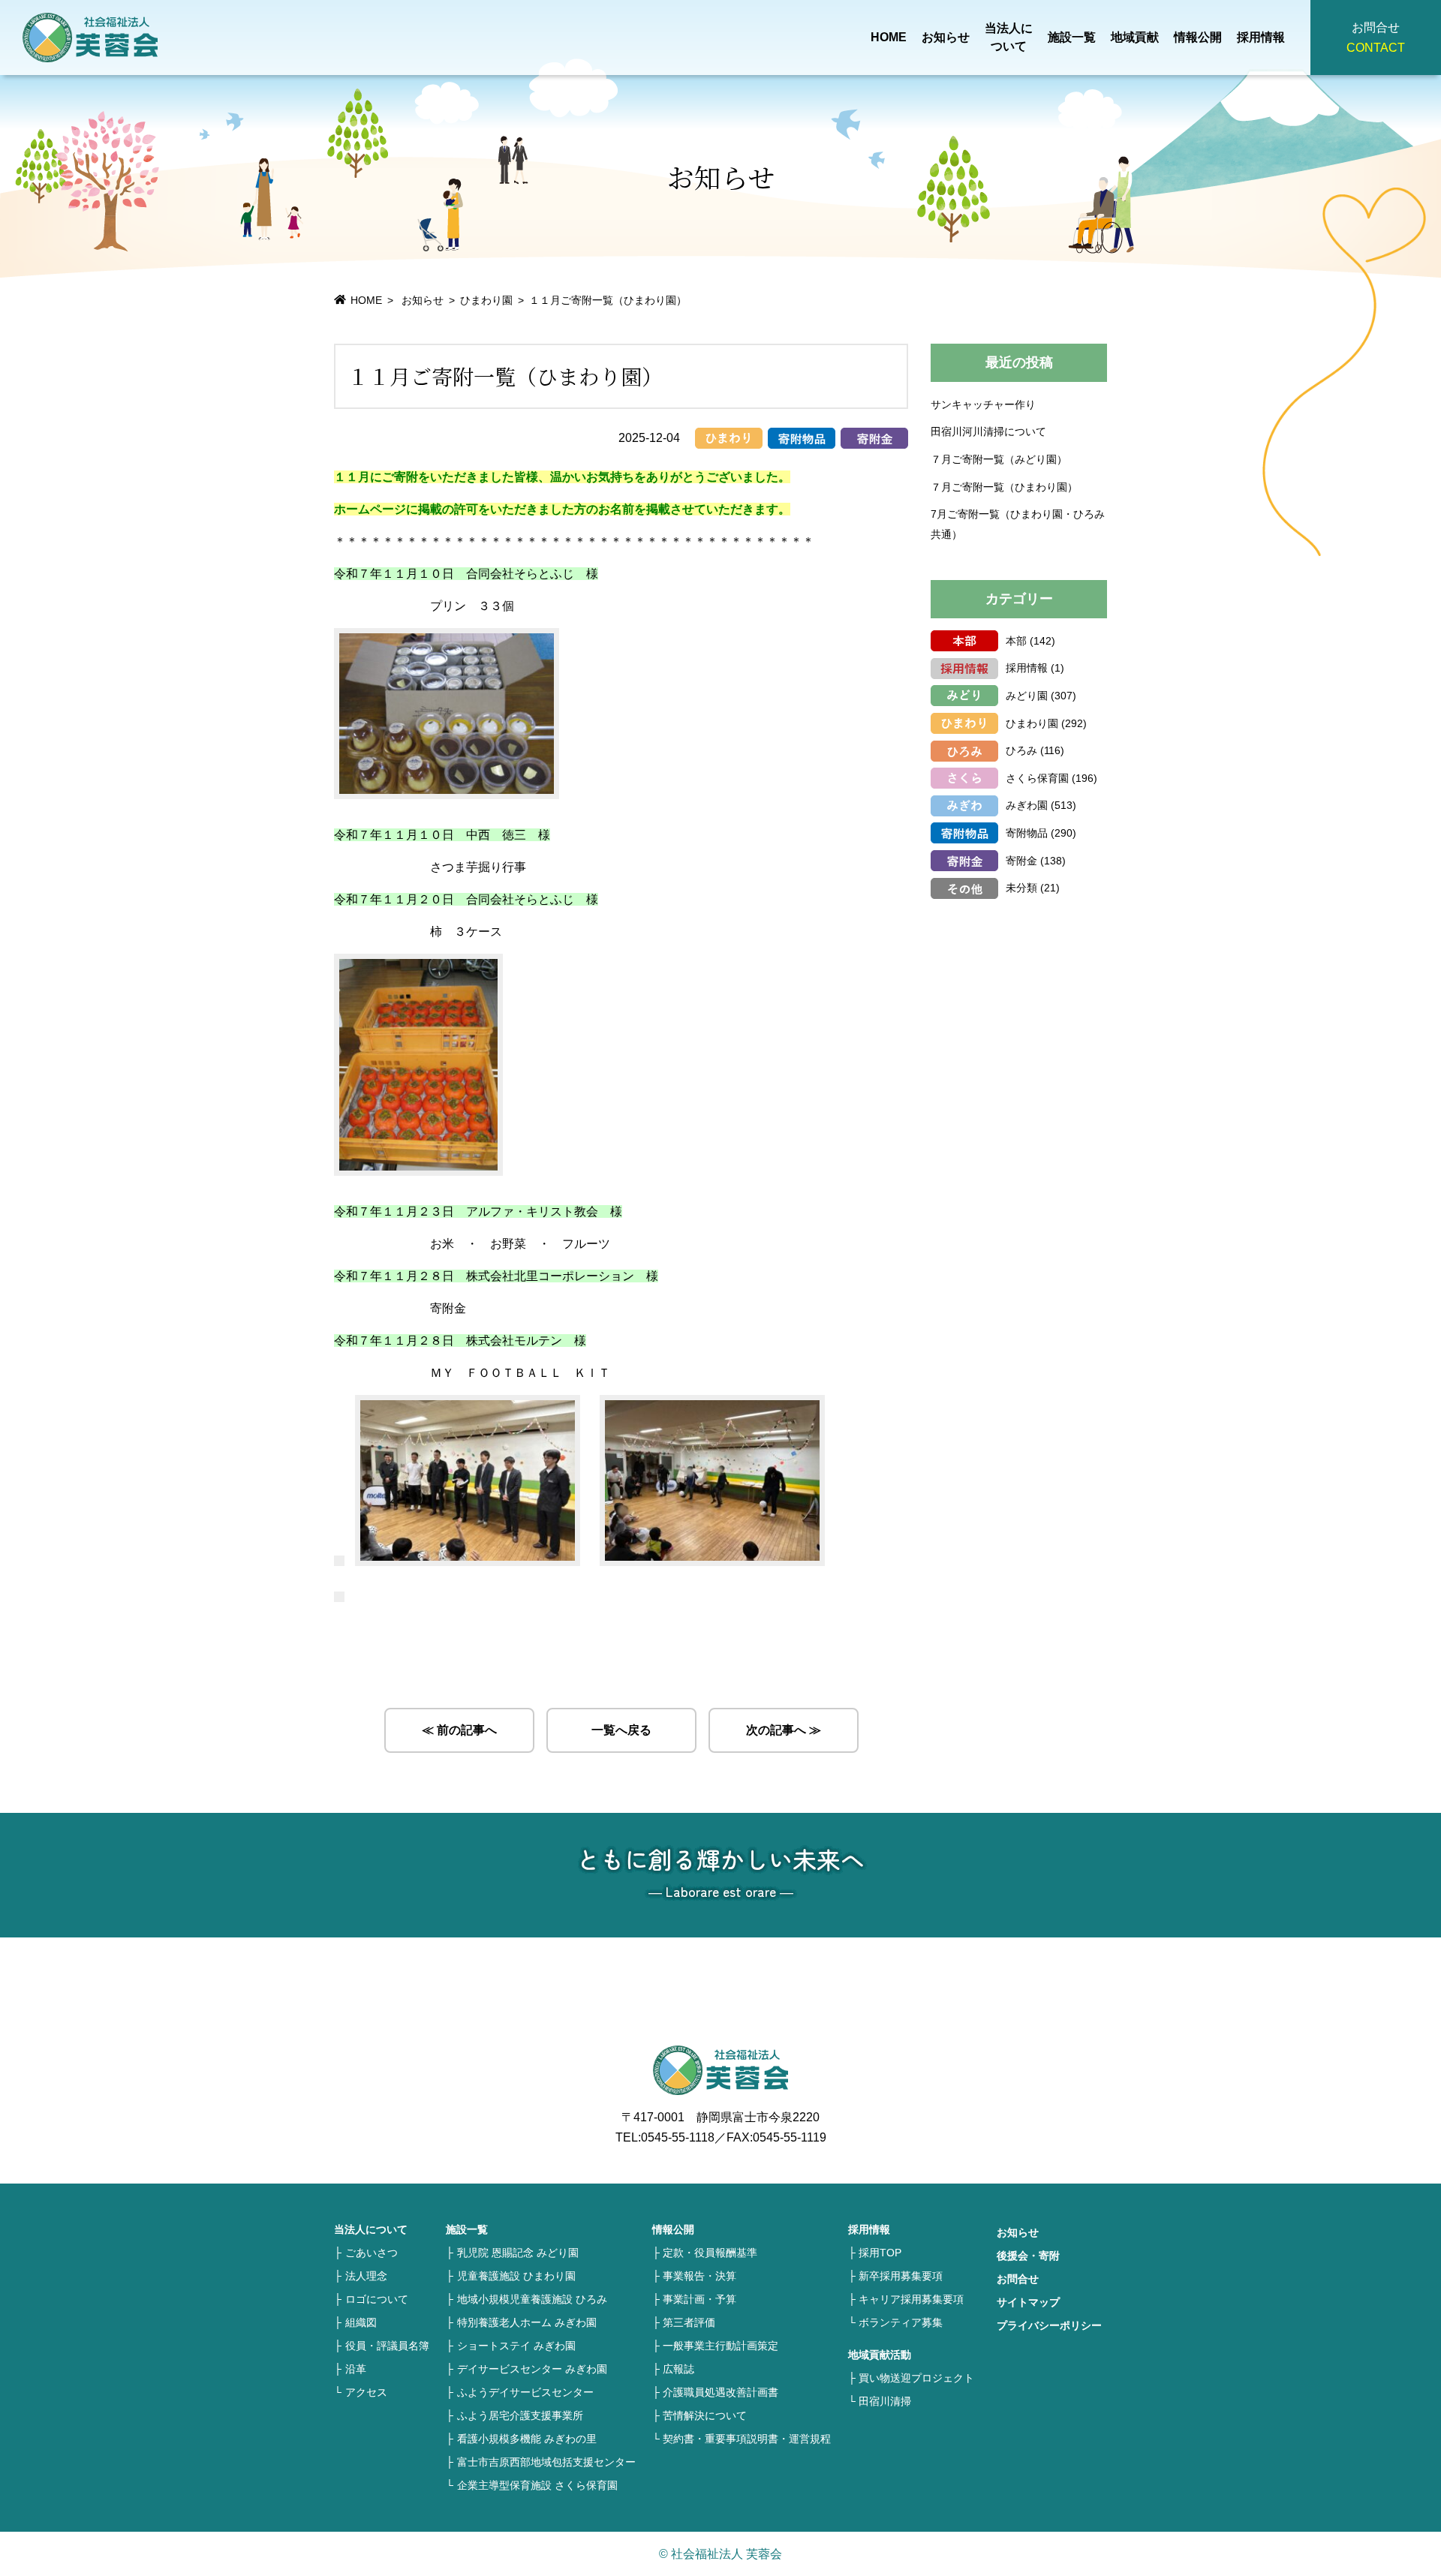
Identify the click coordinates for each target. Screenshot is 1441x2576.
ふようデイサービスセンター (525, 2392)
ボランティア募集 (901, 2322)
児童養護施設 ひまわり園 (516, 2276)
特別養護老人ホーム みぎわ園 (527, 2322)
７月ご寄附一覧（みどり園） (999, 459)
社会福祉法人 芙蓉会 (90, 38)
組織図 (361, 2322)
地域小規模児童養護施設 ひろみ (532, 2299)
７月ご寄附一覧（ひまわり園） (1004, 487)
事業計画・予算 (699, 2299)
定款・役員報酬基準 (710, 2253)
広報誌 (678, 2369)
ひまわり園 (486, 300)
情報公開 (1198, 37)
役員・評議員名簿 (387, 2346)
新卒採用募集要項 (901, 2276)
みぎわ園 (1027, 805)
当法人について (1009, 37)
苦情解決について (705, 2415)
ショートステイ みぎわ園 (516, 2346)
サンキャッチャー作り (983, 404)
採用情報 (1261, 37)
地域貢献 (1135, 37)
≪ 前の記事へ (459, 1730)
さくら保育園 (1037, 778)
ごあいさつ (372, 2253)
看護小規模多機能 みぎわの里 (527, 2439)
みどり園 (1027, 696)
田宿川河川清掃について (988, 431)
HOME (889, 37)
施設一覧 (1072, 37)
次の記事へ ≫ (784, 1730)
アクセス (366, 2392)
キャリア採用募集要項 (911, 2299)
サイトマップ (1028, 2302)
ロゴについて (377, 2299)
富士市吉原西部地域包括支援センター (546, 2462)
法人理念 (366, 2276)
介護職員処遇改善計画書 (720, 2392)
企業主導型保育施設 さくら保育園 (537, 2485)
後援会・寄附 (1028, 2256)
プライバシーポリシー (1049, 2325)
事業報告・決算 (699, 2276)
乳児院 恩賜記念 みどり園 (518, 2253)
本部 (1016, 641)
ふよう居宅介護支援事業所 (520, 2415)
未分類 (1021, 888)
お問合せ (1018, 2279)
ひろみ (1021, 750)
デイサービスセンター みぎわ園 (532, 2369)
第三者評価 (689, 2322)
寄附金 (1021, 861)
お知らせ (946, 37)
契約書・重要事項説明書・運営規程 (747, 2439)
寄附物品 (1027, 833)
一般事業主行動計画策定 (720, 2346)
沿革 (356, 2369)
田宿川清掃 (885, 2401)
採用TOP (880, 2253)
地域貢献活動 (880, 2355)
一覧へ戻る (621, 1730)
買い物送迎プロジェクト (916, 2378)
